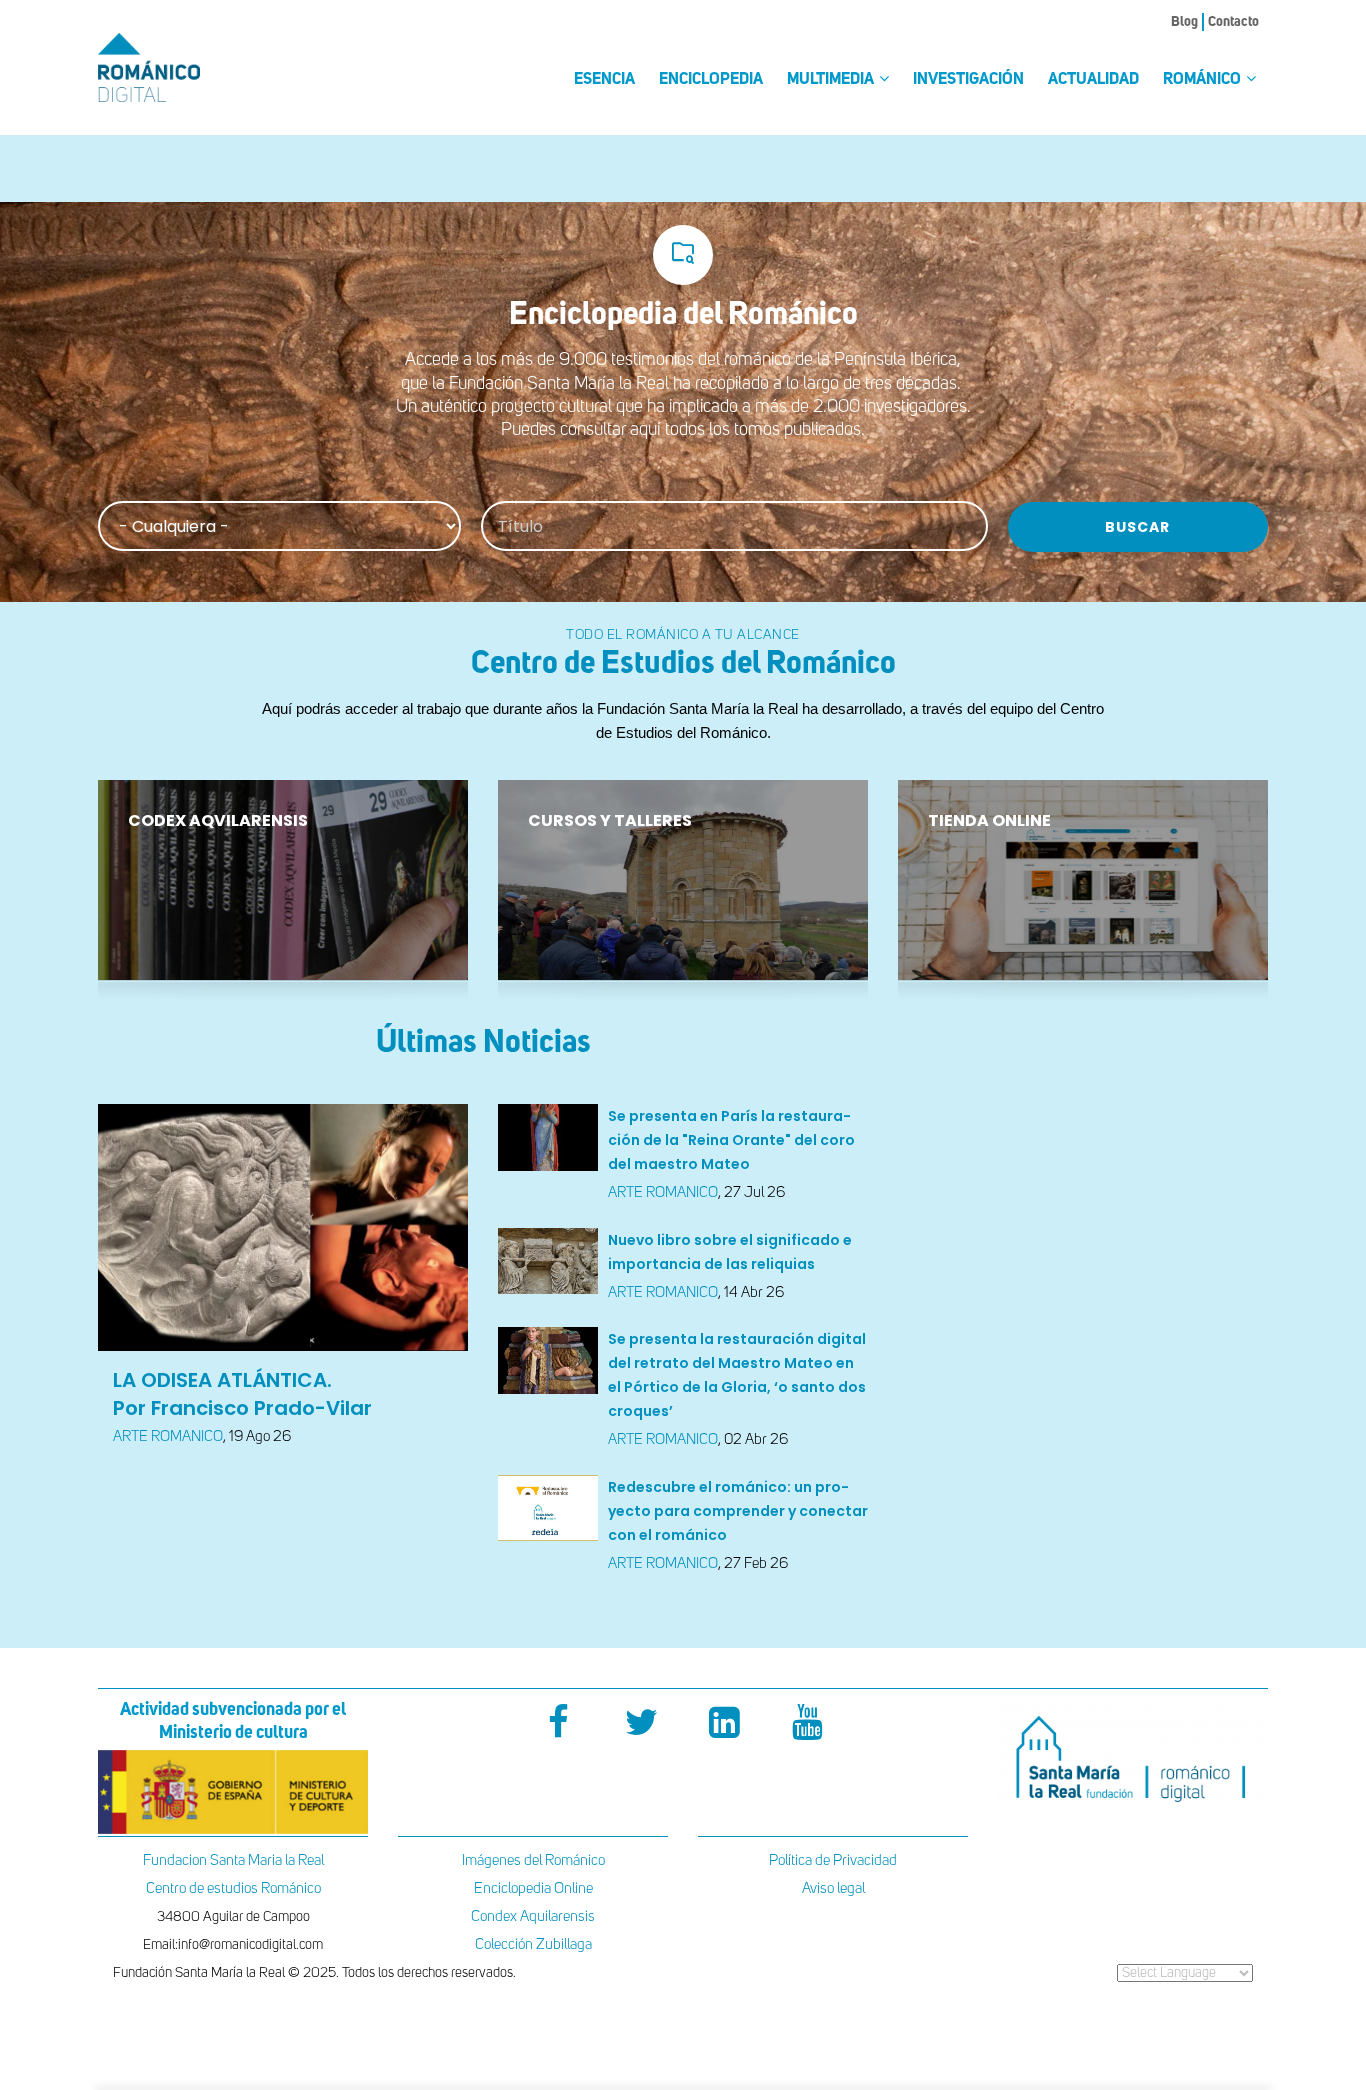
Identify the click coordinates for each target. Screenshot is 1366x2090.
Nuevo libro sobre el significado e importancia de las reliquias (730, 1252)
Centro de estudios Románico (233, 1888)
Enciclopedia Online (533, 1888)
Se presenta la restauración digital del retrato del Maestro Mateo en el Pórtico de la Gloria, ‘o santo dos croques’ (737, 1375)
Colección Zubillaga (533, 1944)
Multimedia (832, 80)
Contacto (1233, 22)
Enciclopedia (711, 80)
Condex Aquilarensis (533, 1916)
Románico (1203, 80)
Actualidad (1093, 80)
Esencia (604, 80)
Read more (170, 960)
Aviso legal (833, 1888)
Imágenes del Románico (533, 1860)
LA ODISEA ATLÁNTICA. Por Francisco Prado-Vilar (242, 1394)
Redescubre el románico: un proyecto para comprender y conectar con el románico (738, 1511)
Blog (1184, 22)
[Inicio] (183, 67)
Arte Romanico (168, 1436)
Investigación (968, 80)
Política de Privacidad (833, 1860)
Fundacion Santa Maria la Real (233, 1860)
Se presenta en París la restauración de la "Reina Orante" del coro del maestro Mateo (731, 1140)
